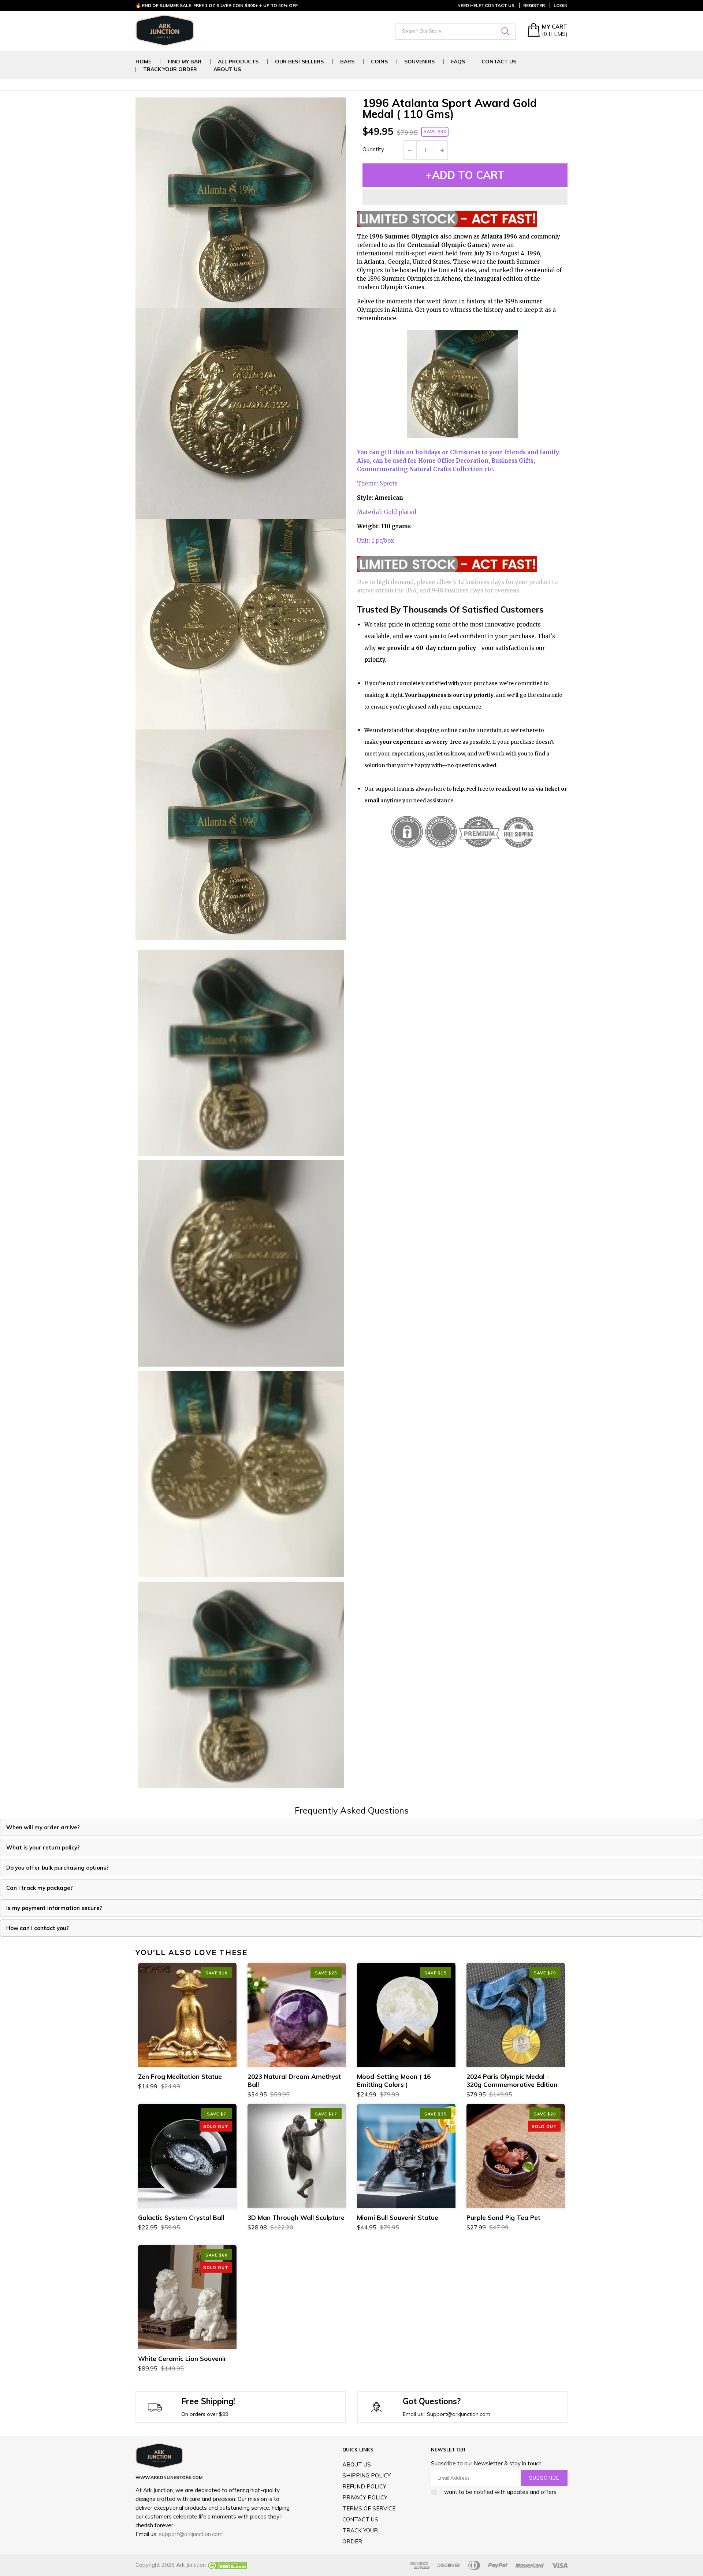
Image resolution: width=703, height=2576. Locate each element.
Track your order (170, 69)
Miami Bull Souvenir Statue (398, 2217)
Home (143, 62)
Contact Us (499, 62)
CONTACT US (360, 2519)
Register (534, 5)
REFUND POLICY (364, 2486)
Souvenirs (419, 62)
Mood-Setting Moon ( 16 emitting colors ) (394, 2080)
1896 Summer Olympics (400, 279)
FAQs (458, 62)
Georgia (399, 262)
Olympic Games (402, 287)
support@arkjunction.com (191, 2534)
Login (561, 5)
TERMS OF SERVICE (369, 2508)
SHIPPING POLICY (367, 2475)
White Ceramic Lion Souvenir (182, 2359)
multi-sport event (419, 253)
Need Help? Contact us (486, 5)
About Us (227, 69)
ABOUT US (357, 2464)
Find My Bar (185, 62)
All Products (238, 62)
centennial (540, 270)
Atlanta (374, 262)
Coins (379, 62)
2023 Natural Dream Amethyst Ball (294, 2080)
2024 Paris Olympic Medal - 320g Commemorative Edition (512, 2080)
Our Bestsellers (299, 62)
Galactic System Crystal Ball (181, 2217)
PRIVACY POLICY (365, 2497)
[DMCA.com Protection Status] (226, 2565)
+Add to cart (465, 175)
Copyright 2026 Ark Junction (171, 2565)
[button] (465, 197)
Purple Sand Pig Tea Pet (503, 2217)
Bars (347, 62)
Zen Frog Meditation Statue (180, 2076)
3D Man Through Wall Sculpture (296, 2217)
